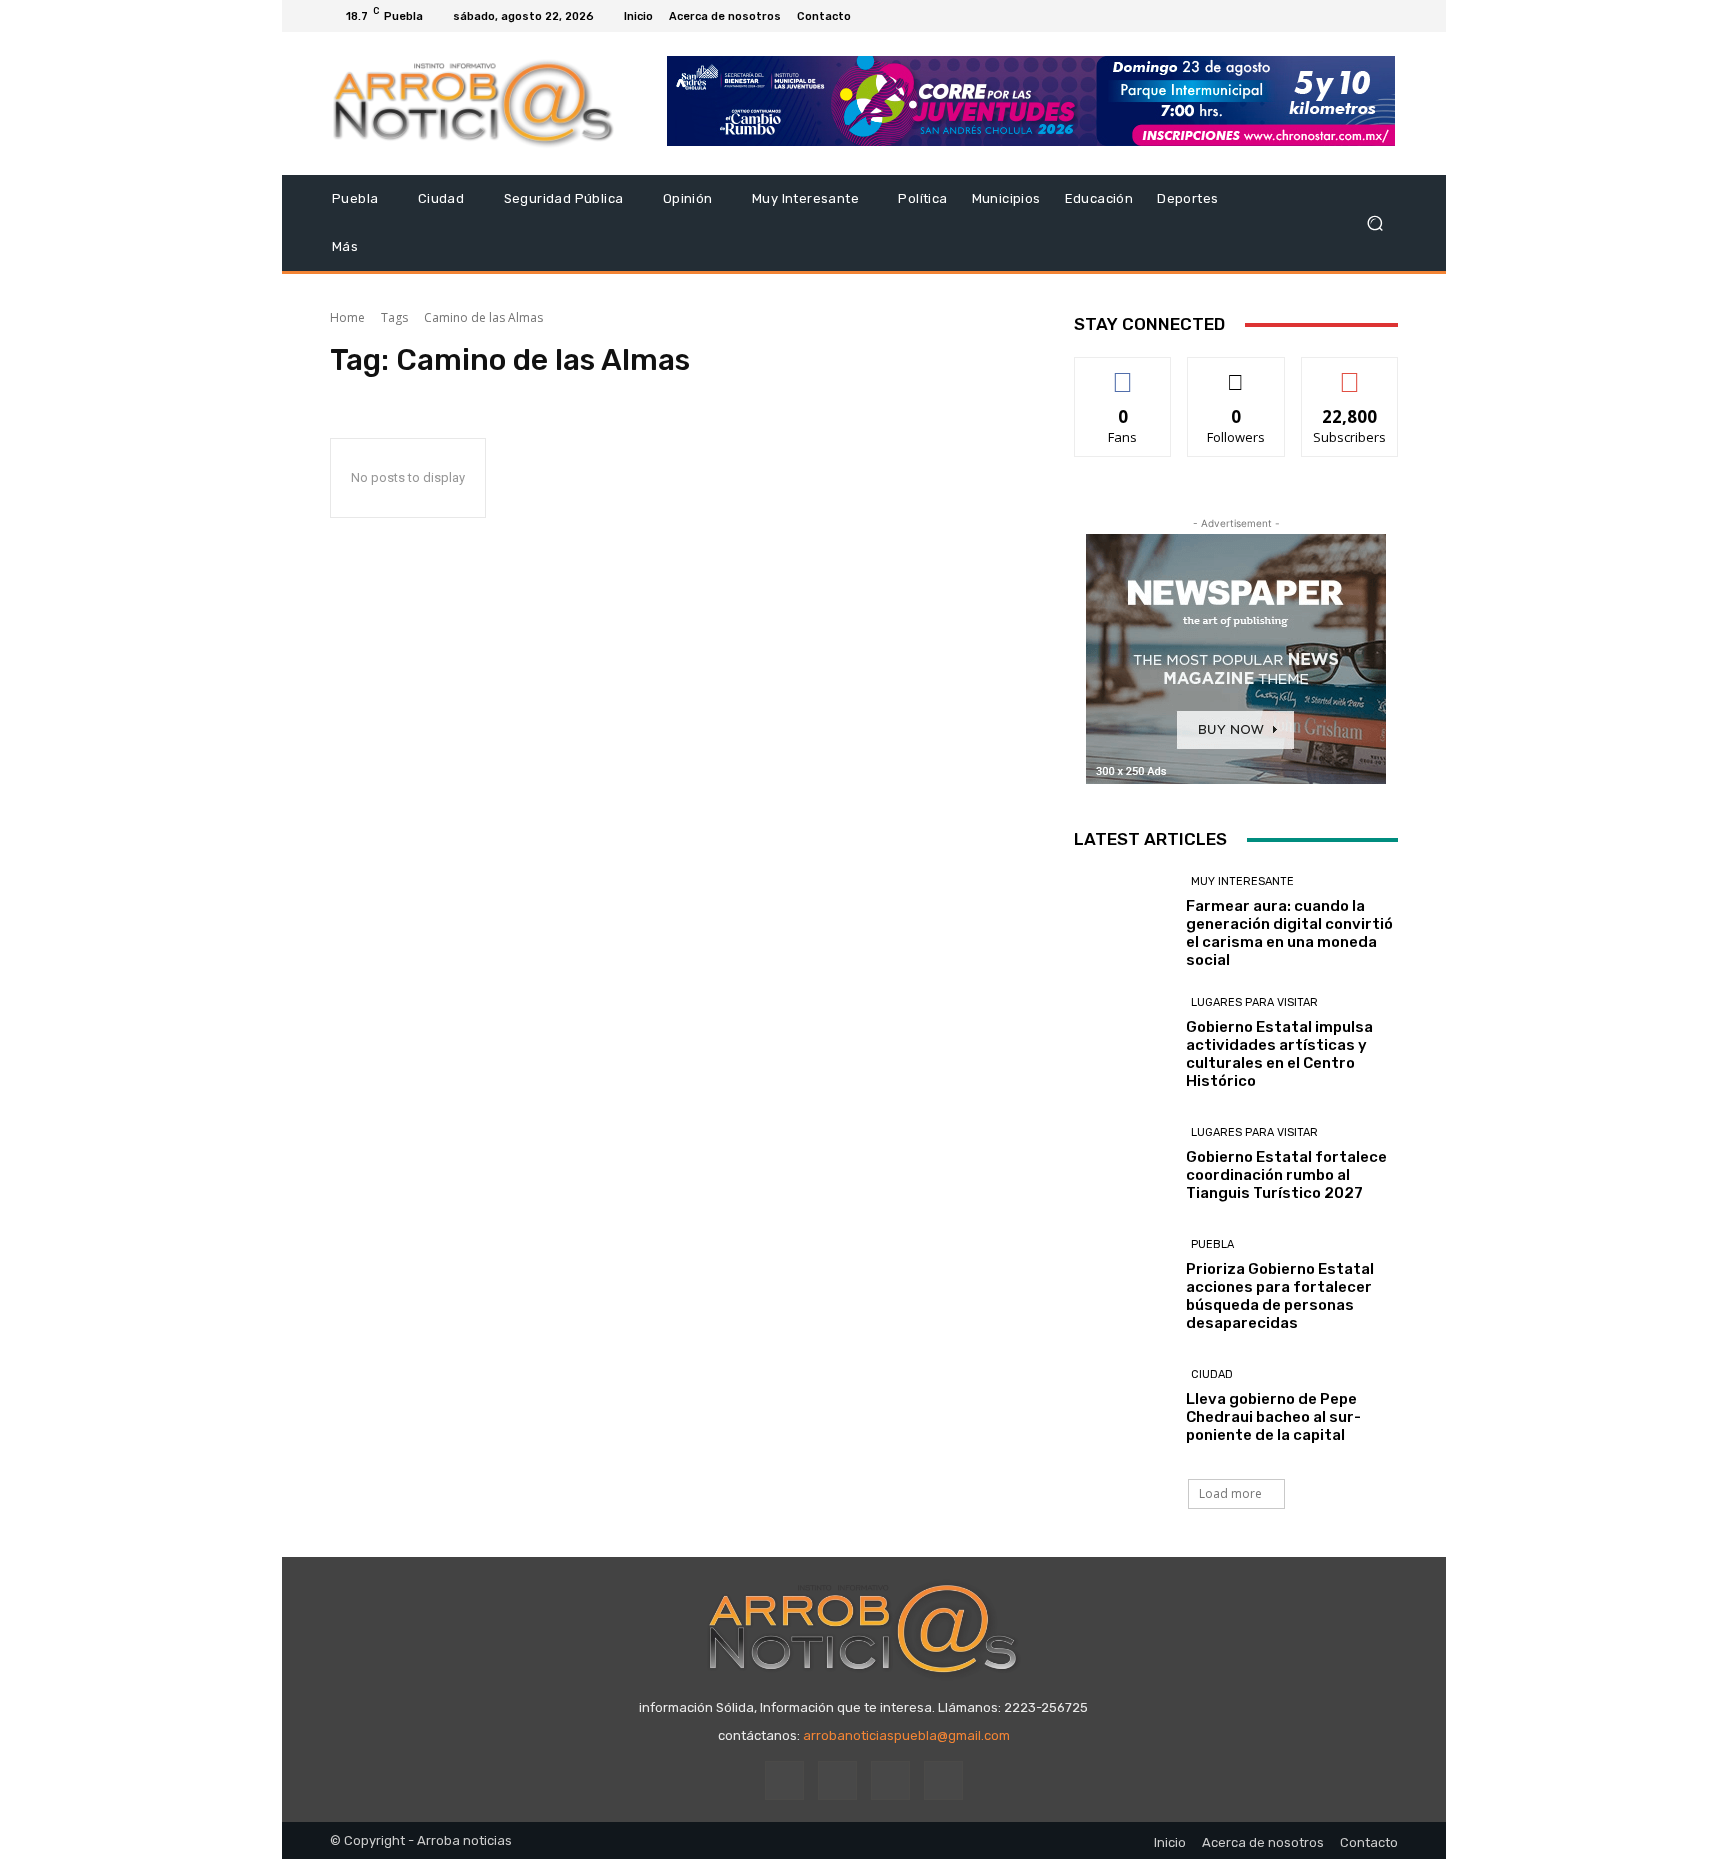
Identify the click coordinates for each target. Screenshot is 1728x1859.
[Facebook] (1314, 16)
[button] (1374, 223)
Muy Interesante (1242, 881)
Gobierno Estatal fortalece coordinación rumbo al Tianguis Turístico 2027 (1286, 1175)
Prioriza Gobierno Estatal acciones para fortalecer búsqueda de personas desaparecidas (1280, 1296)
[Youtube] (1386, 16)
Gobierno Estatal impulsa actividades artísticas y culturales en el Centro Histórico (1279, 1054)
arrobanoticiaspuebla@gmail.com (906, 1735)
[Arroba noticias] (473, 103)
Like (1123, 372)
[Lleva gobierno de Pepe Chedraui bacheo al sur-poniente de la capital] (1122, 1405)
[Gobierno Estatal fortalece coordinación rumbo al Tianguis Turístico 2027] (1122, 1163)
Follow (1236, 372)
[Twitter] (1362, 16)
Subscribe (1350, 372)
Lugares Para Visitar (1254, 1002)
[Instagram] (1338, 16)
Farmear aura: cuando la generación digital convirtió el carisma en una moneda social (1289, 933)
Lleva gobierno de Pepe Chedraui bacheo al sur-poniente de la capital (1273, 1417)
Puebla (1212, 1244)
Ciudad (1212, 1374)
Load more (1230, 1493)
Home (347, 317)
